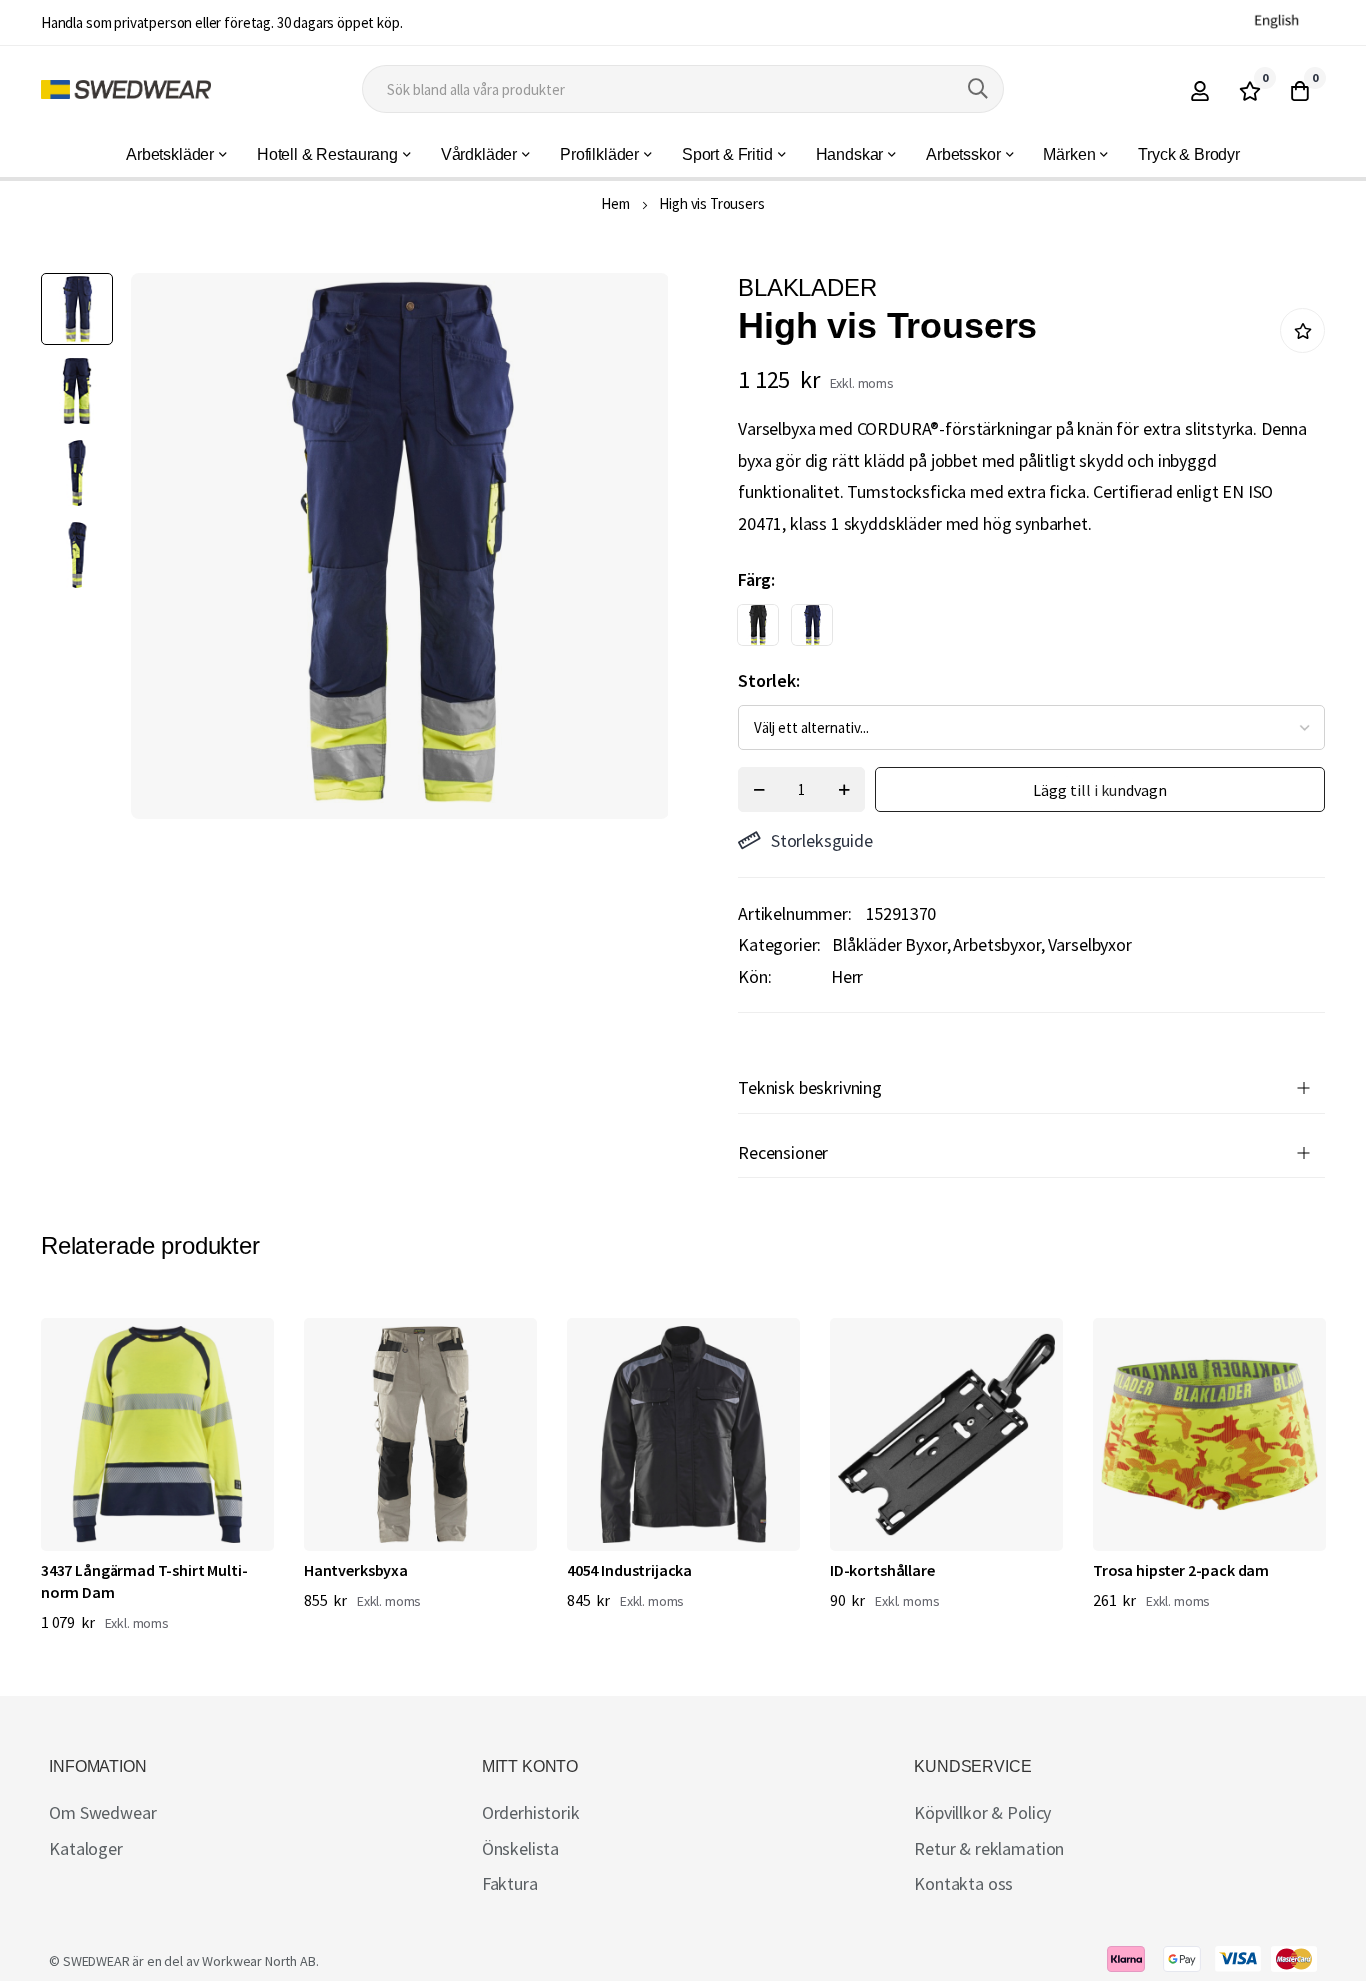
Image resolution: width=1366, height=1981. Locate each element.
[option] (758, 625)
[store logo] (126, 89)
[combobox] (683, 89)
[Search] (978, 89)
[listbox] (1014, 630)
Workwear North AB (258, 1961)
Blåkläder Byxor (889, 944)
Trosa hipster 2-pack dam (1181, 1570)
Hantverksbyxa (356, 1570)
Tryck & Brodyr (1189, 154)
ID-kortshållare (882, 1570)
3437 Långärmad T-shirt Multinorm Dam (144, 1581)
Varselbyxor (1090, 944)
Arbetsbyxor (996, 944)
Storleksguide (822, 840)
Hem (615, 203)
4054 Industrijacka (629, 1570)
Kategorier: (779, 944)
